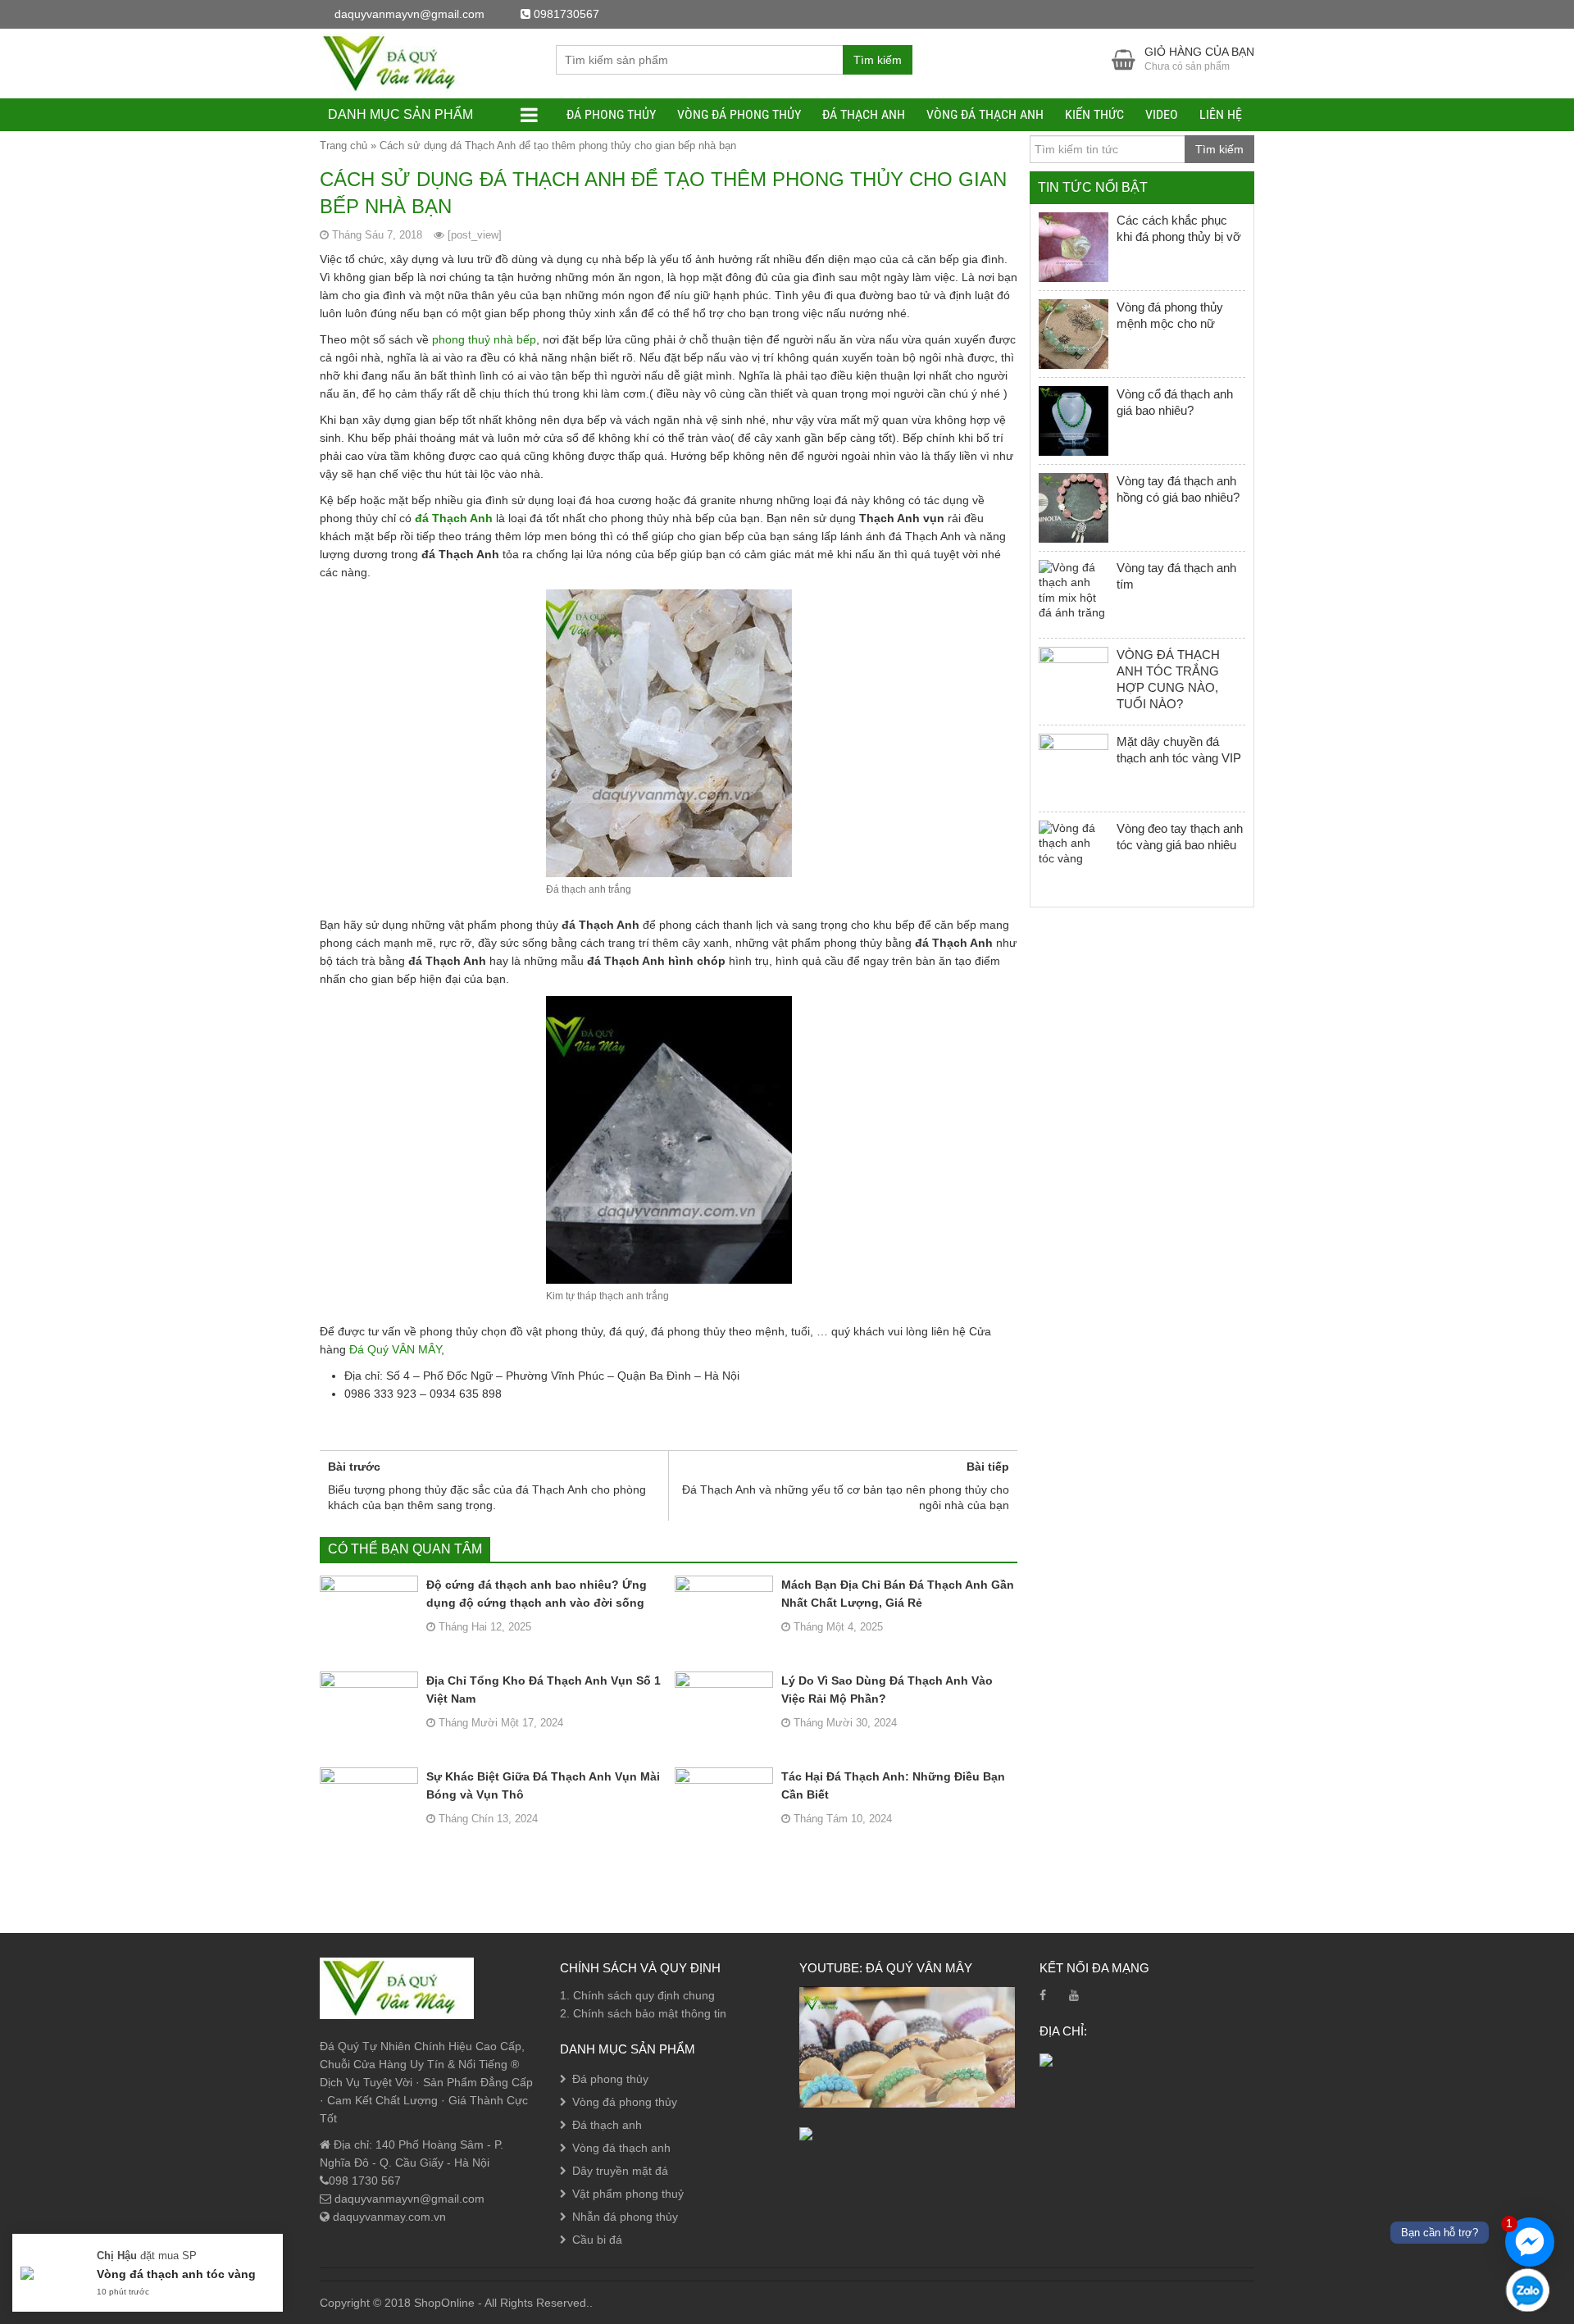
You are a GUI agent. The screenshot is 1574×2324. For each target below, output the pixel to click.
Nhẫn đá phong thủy (625, 2217)
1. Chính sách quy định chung (637, 1995)
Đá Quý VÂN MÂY (395, 1349)
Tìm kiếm (878, 60)
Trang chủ (343, 146)
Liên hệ (1221, 114)
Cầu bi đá (597, 2240)
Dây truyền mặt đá (620, 2171)
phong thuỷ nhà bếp (484, 339)
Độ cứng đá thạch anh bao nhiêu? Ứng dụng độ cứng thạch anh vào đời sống (537, 1594)
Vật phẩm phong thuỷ (628, 2194)
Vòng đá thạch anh (985, 114)
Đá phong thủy (611, 114)
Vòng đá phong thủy (739, 114)
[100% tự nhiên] (397, 62)
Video (1162, 114)
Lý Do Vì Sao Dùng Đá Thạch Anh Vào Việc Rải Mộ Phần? (887, 1690)
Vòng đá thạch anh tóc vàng (176, 2274)
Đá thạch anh (864, 114)
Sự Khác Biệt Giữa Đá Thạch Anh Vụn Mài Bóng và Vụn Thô (543, 1785)
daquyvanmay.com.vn (388, 2217)
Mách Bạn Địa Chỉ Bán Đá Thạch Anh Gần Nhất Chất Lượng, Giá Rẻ (898, 1594)
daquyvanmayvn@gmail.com (408, 2199)
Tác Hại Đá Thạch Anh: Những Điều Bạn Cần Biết (893, 1785)
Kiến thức (1094, 114)
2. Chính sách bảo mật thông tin (643, 2013)
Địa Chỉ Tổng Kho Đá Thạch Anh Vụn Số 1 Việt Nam (544, 1690)
